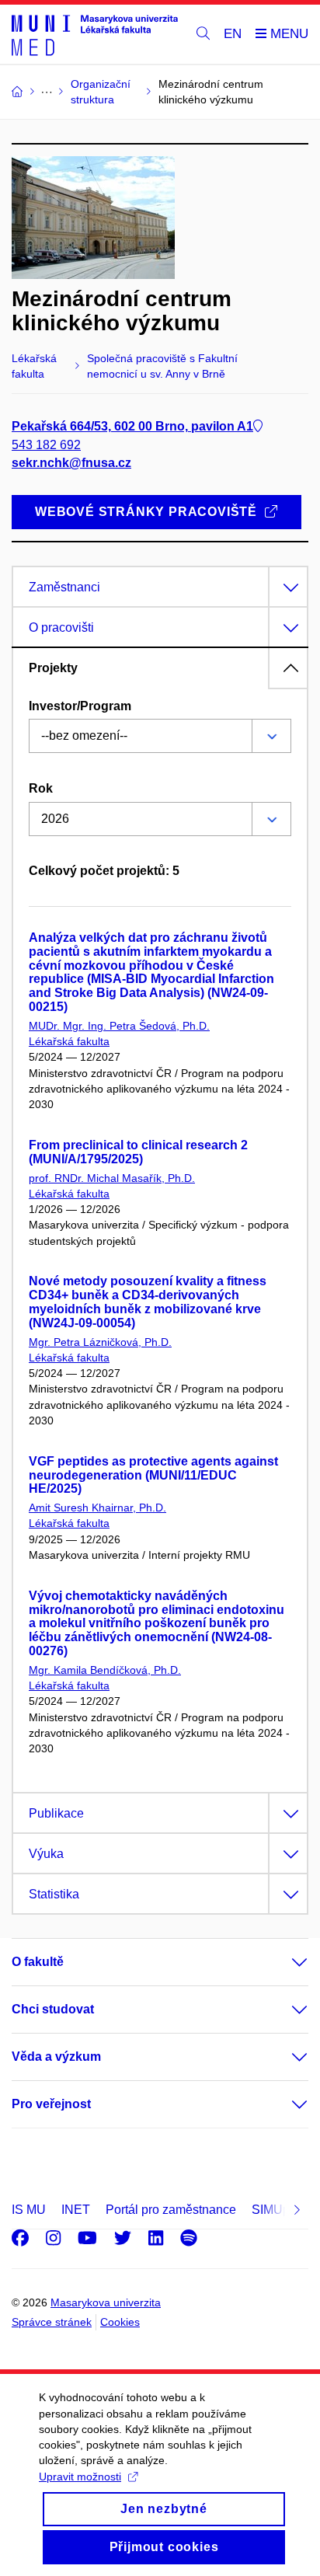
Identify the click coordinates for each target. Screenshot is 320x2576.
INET (76, 2210)
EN (233, 34)
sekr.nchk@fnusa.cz (71, 463)
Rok (41, 788)
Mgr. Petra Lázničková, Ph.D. (100, 1342)
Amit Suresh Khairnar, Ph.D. (97, 1508)
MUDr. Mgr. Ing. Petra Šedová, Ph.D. (119, 1026)
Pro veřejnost (51, 2104)
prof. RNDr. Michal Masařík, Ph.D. (112, 1178)
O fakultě (38, 1962)
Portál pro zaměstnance (171, 2210)
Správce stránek (52, 2322)
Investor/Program (80, 706)
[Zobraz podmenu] (284, 1962)
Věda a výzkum (56, 2057)
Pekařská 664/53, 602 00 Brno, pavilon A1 (132, 426)
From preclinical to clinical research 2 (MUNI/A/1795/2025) (138, 1152)
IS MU (29, 2210)
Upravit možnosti (80, 2477)
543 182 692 (46, 445)
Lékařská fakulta (69, 1041)
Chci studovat (53, 2009)
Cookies (120, 2322)
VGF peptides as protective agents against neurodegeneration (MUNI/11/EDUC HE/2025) (153, 1475)
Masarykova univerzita (106, 2302)
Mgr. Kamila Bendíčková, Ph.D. (105, 1670)
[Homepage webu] (95, 35)
